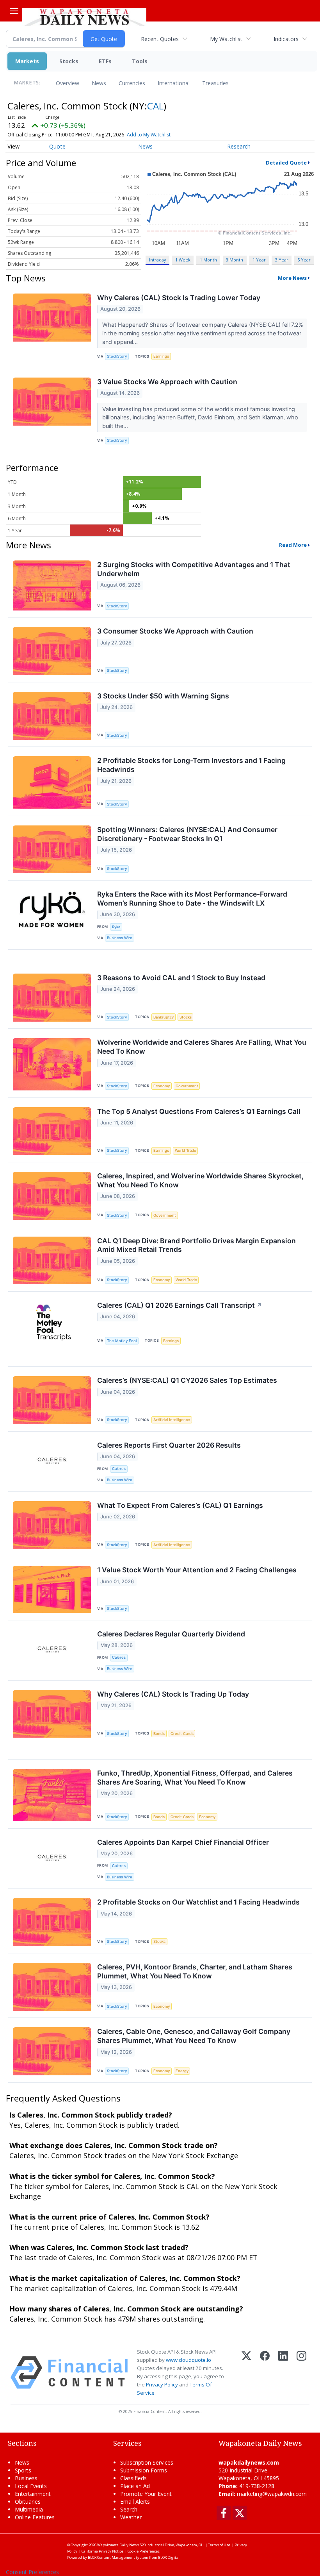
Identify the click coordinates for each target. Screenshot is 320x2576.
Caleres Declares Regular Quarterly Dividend (171, 1634)
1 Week (183, 260)
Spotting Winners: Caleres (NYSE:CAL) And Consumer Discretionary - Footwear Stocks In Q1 (187, 834)
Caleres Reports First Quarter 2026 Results (169, 1445)
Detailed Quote (286, 163)
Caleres (119, 1469)
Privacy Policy (162, 2384)
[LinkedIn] (283, 2373)
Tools (140, 61)
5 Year (304, 260)
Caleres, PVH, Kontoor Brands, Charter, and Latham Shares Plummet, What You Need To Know (195, 1971)
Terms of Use (219, 2545)
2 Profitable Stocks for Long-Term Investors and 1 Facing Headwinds (191, 765)
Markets (27, 61)
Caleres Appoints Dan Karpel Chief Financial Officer (183, 1842)
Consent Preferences (32, 2572)
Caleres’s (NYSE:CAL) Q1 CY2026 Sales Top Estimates (187, 1380)
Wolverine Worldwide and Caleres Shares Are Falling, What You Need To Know (202, 1047)
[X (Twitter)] (246, 2373)
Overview (68, 83)
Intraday (157, 260)
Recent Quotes (160, 39)
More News (292, 278)
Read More (293, 545)
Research (239, 146)
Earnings (161, 356)
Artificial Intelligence (172, 1420)
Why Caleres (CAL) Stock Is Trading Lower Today (179, 298)
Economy (162, 1086)
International (174, 83)
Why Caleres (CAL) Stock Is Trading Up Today (173, 1694)
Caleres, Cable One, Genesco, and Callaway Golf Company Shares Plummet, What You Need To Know (194, 2036)
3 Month (235, 260)
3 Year (282, 260)
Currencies (132, 83)
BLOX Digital (169, 2557)
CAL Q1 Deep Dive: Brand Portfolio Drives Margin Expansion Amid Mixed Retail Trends (196, 1245)
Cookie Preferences (144, 2551)
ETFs (105, 61)
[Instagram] (301, 2373)
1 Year (259, 260)
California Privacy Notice (102, 2551)
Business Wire (120, 938)
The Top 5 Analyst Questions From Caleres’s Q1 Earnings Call (199, 1111)
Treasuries (215, 83)
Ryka (116, 927)
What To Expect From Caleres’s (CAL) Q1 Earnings (180, 1505)
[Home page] (84, 16)
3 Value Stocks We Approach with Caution (167, 382)
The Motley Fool (122, 1341)
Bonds (159, 1734)
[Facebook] (265, 2373)
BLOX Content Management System (118, 2557)
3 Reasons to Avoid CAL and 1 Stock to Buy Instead (181, 978)
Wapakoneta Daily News (118, 2545)
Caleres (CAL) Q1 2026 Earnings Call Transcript (180, 1305)
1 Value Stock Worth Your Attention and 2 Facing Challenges (197, 1570)
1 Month (208, 260)
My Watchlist (226, 39)
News (99, 83)
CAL (155, 106)
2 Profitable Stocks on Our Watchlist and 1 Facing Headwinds (198, 1902)
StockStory (117, 356)
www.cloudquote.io (188, 2360)
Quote (57, 146)
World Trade (186, 1150)
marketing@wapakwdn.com (272, 2494)
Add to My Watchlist (149, 135)
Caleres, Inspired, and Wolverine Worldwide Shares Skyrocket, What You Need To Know (200, 1180)
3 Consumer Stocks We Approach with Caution (175, 631)
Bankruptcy (164, 1017)
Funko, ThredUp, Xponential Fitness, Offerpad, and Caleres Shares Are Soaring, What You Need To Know (195, 1778)
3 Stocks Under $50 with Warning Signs (163, 696)
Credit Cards (182, 1734)
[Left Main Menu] (14, 11)
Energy (182, 2071)
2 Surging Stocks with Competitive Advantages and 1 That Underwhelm (194, 569)
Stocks (69, 61)
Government (187, 1086)
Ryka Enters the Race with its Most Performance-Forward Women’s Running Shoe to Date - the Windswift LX (192, 899)
